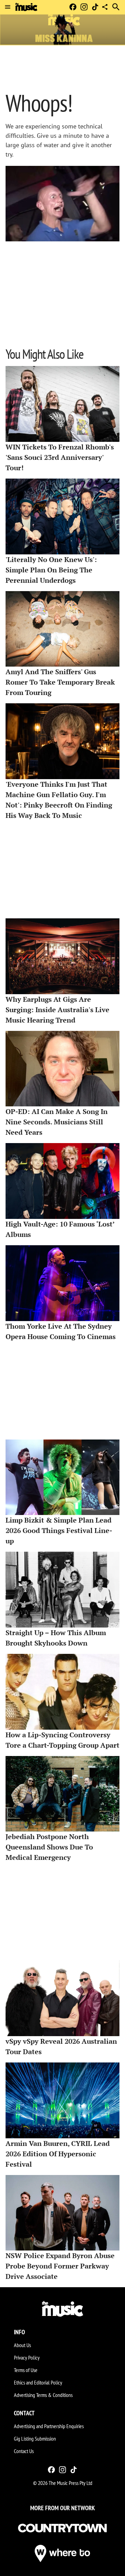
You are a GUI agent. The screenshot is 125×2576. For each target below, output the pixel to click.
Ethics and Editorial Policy (38, 2382)
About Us (22, 2345)
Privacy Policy (27, 2357)
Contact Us (24, 2451)
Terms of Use (26, 2370)
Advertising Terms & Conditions (43, 2395)
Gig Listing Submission (35, 2439)
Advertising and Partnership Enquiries (49, 2426)
